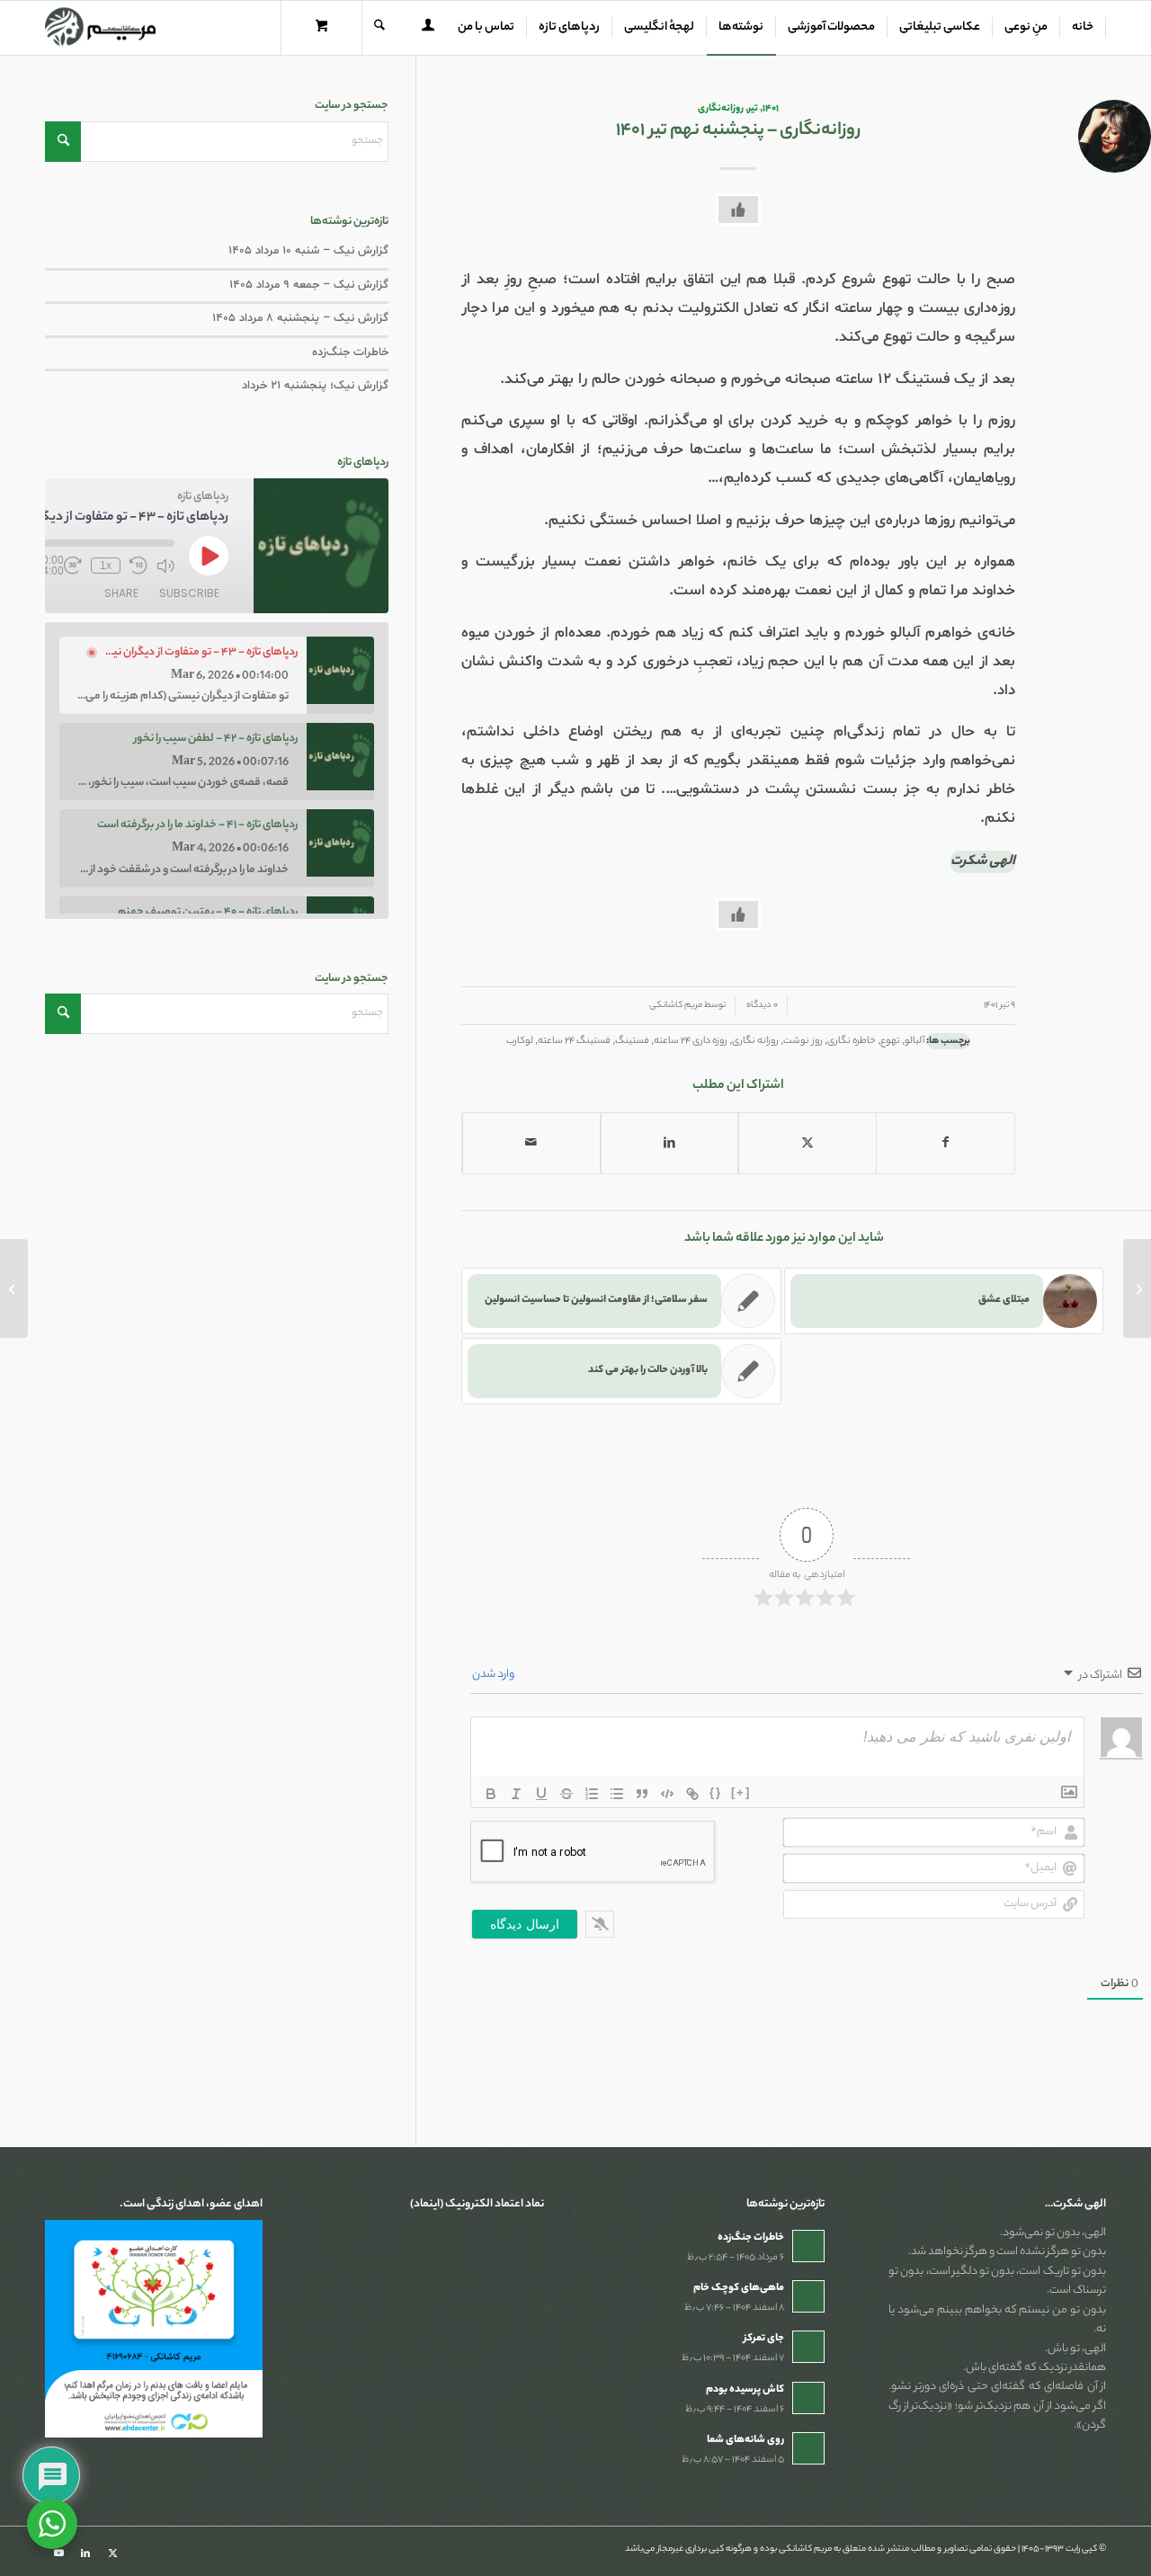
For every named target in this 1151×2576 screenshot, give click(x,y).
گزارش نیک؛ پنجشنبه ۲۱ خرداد (315, 386)
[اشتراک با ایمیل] (531, 1143)
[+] (741, 1792)
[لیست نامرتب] (617, 1794)
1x (106, 566)
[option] (217, 675)
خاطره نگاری (852, 1041)
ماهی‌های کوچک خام (739, 2288)
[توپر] (491, 1794)
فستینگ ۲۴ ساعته (574, 1041)
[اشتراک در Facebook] (946, 1143)
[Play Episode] (209, 556)
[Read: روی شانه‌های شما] (808, 2448)
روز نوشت (803, 1041)
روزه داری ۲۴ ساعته (691, 1041)
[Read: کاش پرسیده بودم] (808, 2398)
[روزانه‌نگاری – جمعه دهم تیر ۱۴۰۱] (1137, 1288)
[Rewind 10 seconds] (138, 566)
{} (716, 1792)
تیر (753, 109)
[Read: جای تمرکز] (808, 2347)
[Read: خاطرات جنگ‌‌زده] (808, 2246)
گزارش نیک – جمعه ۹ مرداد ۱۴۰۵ (309, 285)
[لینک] (692, 1794)
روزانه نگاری (755, 1041)
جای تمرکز (764, 2339)
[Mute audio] (165, 566)
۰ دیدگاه (761, 1006)
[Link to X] (112, 2554)
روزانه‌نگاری (721, 109)
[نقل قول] (642, 1794)
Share (121, 593)
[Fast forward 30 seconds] (73, 566)
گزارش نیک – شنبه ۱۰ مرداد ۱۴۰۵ (308, 251)
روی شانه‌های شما (745, 2440)
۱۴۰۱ (771, 109)
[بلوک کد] (667, 1794)
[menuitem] (1083, 28)
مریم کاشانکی (676, 1006)
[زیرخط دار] (541, 1794)
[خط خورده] (567, 1794)
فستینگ (632, 1041)
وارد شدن (494, 1675)
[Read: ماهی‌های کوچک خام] (808, 2296)
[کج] (516, 1794)
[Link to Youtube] (58, 2554)
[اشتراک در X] (807, 1143)
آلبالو (915, 1041)
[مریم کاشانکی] (100, 28)
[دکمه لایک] (738, 209)
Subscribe (189, 593)
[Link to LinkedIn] (85, 2554)
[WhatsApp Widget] (52, 2524)
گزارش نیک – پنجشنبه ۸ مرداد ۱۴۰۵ (300, 318)
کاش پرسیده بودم (745, 2390)
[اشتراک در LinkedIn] (670, 1143)
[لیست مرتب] (592, 1794)
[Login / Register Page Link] (428, 30)
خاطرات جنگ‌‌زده (350, 352)
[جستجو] (379, 28)
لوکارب (520, 1041)
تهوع (890, 1041)
